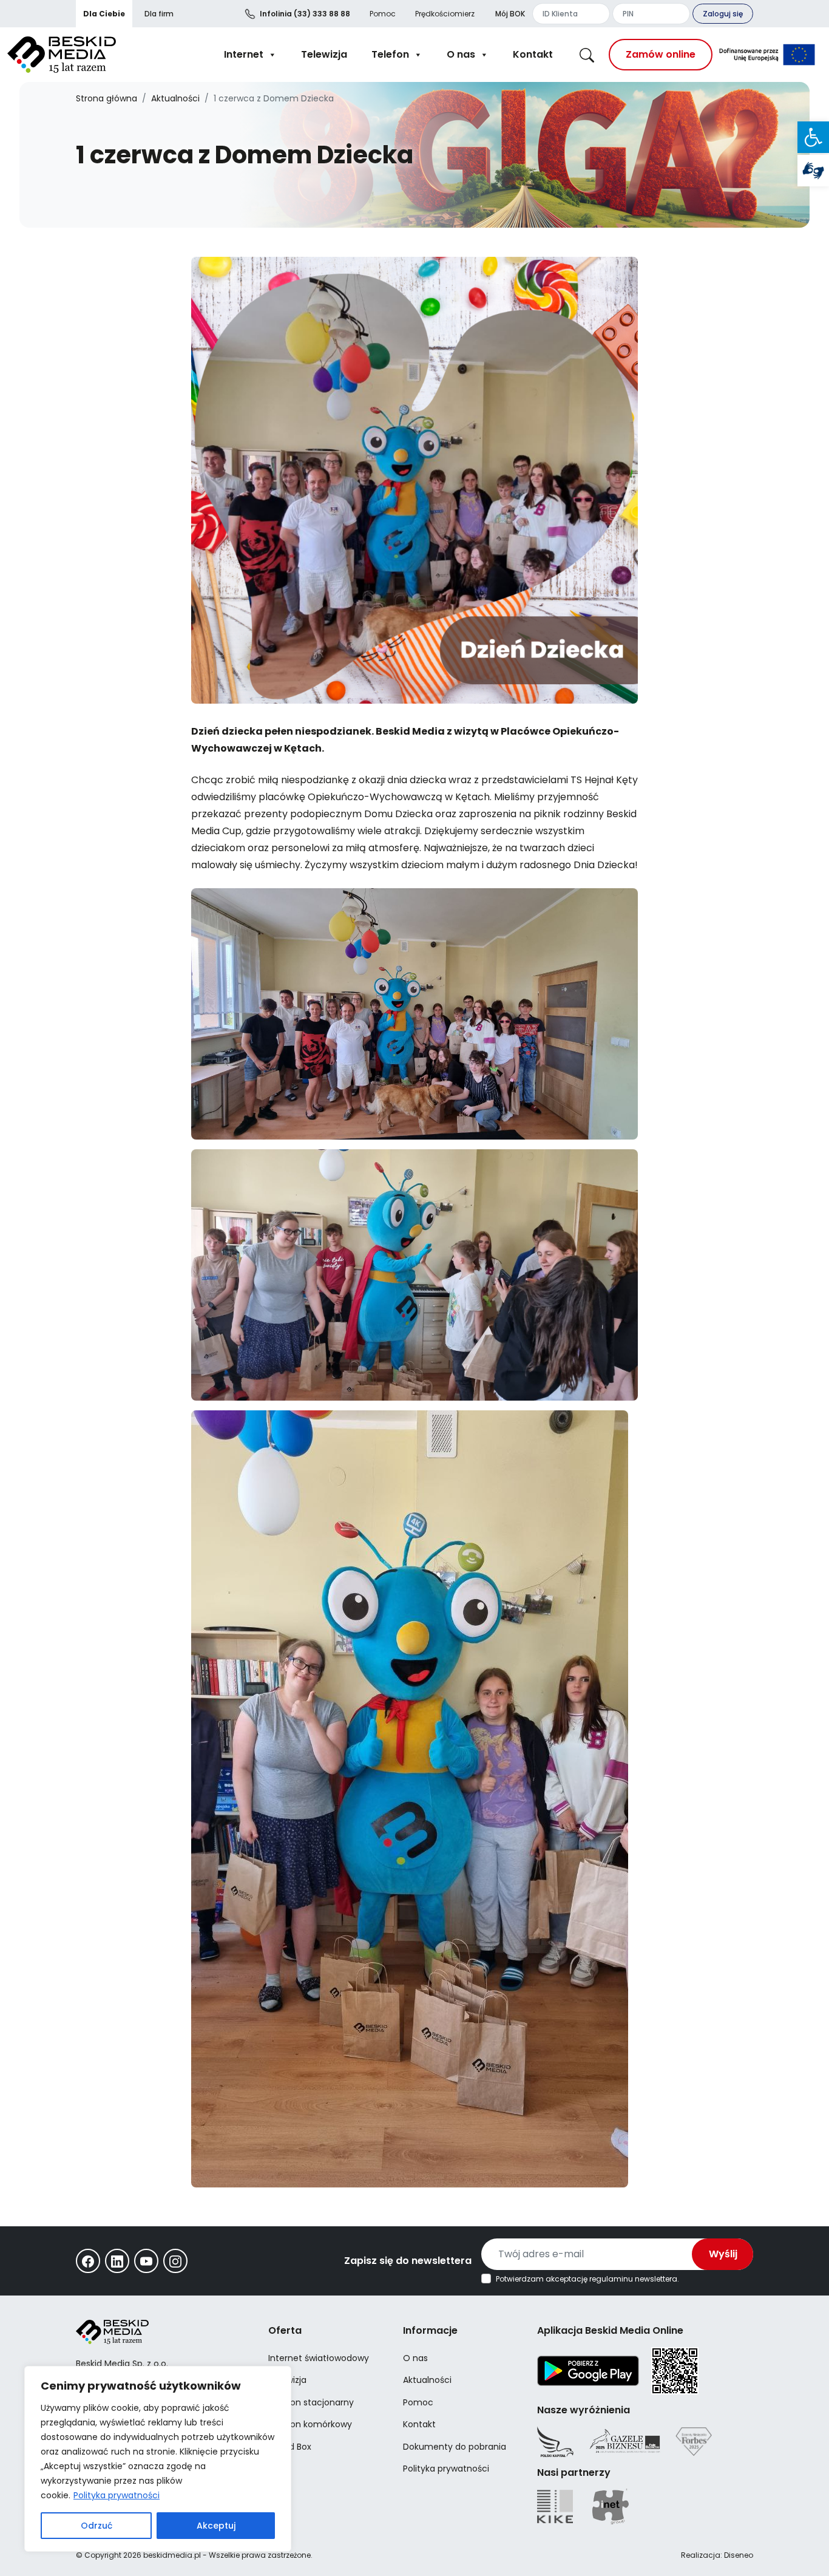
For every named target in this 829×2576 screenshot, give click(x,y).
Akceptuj (216, 2526)
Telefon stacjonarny (311, 2402)
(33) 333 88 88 (305, 14)
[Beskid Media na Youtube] (146, 2261)
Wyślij (723, 2254)
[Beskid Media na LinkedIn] (117, 2261)
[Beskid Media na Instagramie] (175, 2261)
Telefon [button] (390, 54)
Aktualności (175, 98)
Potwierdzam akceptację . (587, 2279)
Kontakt (533, 54)
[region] (158, 2459)
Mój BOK (510, 14)
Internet (244, 54)
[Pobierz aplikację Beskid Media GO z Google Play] (588, 2370)
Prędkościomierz (445, 14)
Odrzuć (96, 2526)
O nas (461, 54)
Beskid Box (290, 2447)
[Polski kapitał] (555, 2442)
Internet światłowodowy (319, 2358)
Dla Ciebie (104, 14)
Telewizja (324, 54)
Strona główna (107, 98)
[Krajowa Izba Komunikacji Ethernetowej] (555, 2506)
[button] (813, 137)
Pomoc (383, 14)
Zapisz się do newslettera (408, 2261)
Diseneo (739, 2555)
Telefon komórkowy (310, 2424)
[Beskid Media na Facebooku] (88, 2261)
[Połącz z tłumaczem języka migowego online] (813, 171)
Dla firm (159, 14)
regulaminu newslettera (633, 2279)
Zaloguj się (723, 14)
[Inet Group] (611, 2506)
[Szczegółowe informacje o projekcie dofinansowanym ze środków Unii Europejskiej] (767, 55)
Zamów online (661, 54)
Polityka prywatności (117, 2495)
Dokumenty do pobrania (455, 2447)
